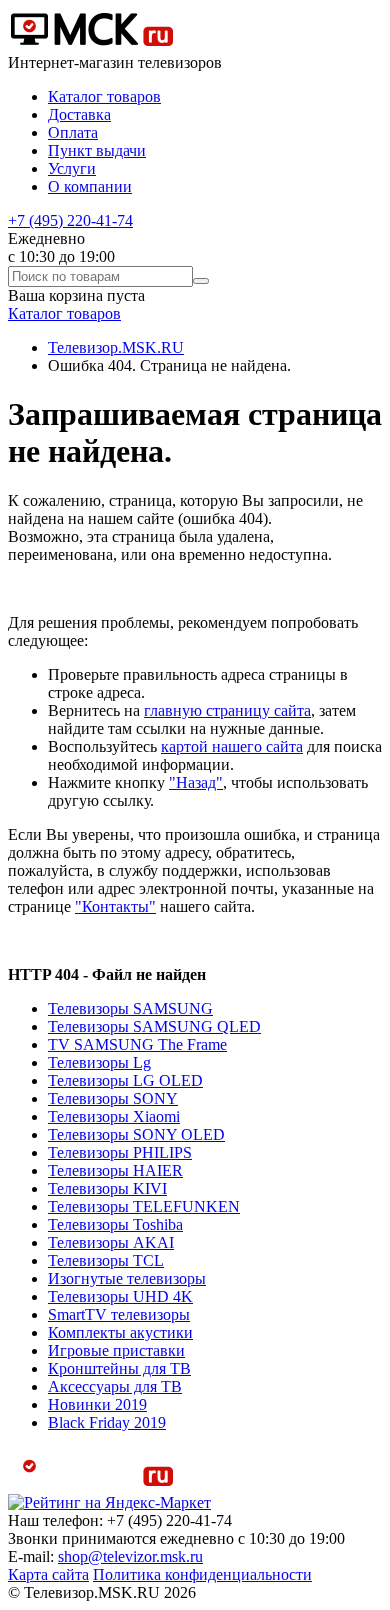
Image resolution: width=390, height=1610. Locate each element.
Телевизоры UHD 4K (120, 1296)
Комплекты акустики (120, 1332)
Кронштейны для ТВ (119, 1368)
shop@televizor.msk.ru (130, 1556)
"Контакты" (115, 906)
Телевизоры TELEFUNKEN (144, 1206)
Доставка (79, 114)
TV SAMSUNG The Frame (137, 1044)
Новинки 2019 (97, 1404)
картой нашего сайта (232, 746)
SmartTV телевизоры (119, 1314)
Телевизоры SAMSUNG (130, 1008)
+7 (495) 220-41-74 (70, 220)
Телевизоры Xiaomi (114, 1116)
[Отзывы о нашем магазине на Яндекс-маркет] (109, 1502)
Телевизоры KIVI (107, 1188)
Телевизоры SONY (113, 1098)
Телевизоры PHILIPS (120, 1152)
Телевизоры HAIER (115, 1170)
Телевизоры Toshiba (115, 1224)
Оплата (73, 132)
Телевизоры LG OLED (125, 1080)
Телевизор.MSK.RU (116, 347)
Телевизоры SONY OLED (136, 1134)
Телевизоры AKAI (111, 1242)
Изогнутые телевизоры (127, 1278)
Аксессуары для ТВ (115, 1386)
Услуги (72, 168)
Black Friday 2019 (107, 1422)
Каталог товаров (104, 96)
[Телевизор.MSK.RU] (92, 44)
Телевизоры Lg (99, 1062)
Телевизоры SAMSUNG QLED (154, 1026)
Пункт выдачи (97, 150)
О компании (90, 186)
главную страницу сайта (227, 710)
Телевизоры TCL (106, 1260)
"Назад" (196, 782)
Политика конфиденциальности (202, 1574)
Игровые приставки (116, 1350)
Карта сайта (48, 1574)
